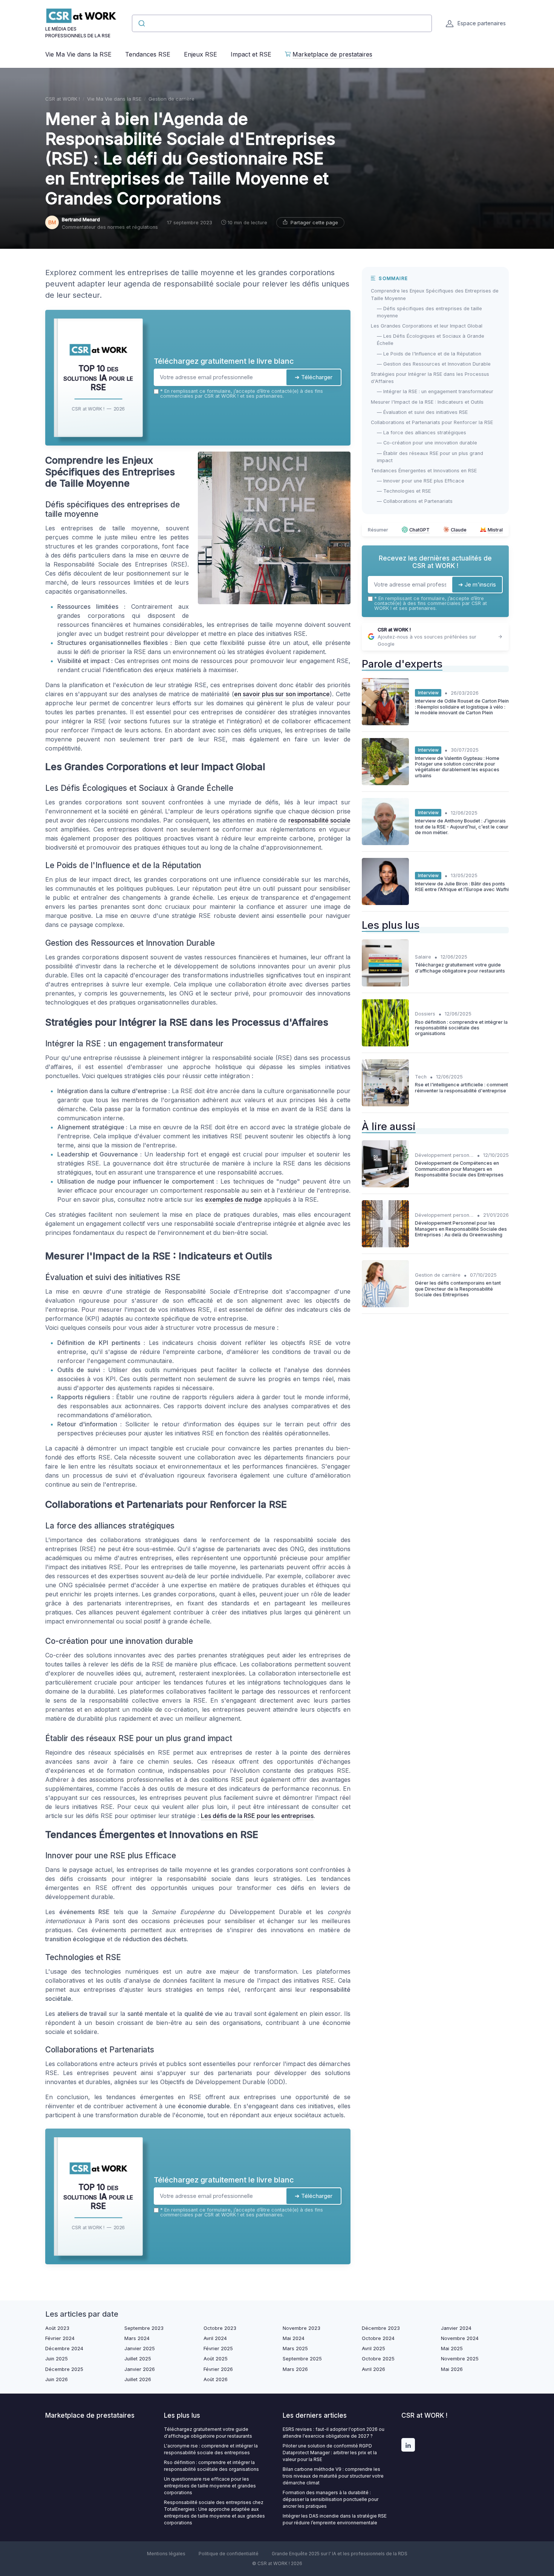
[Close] (413, 1232)
